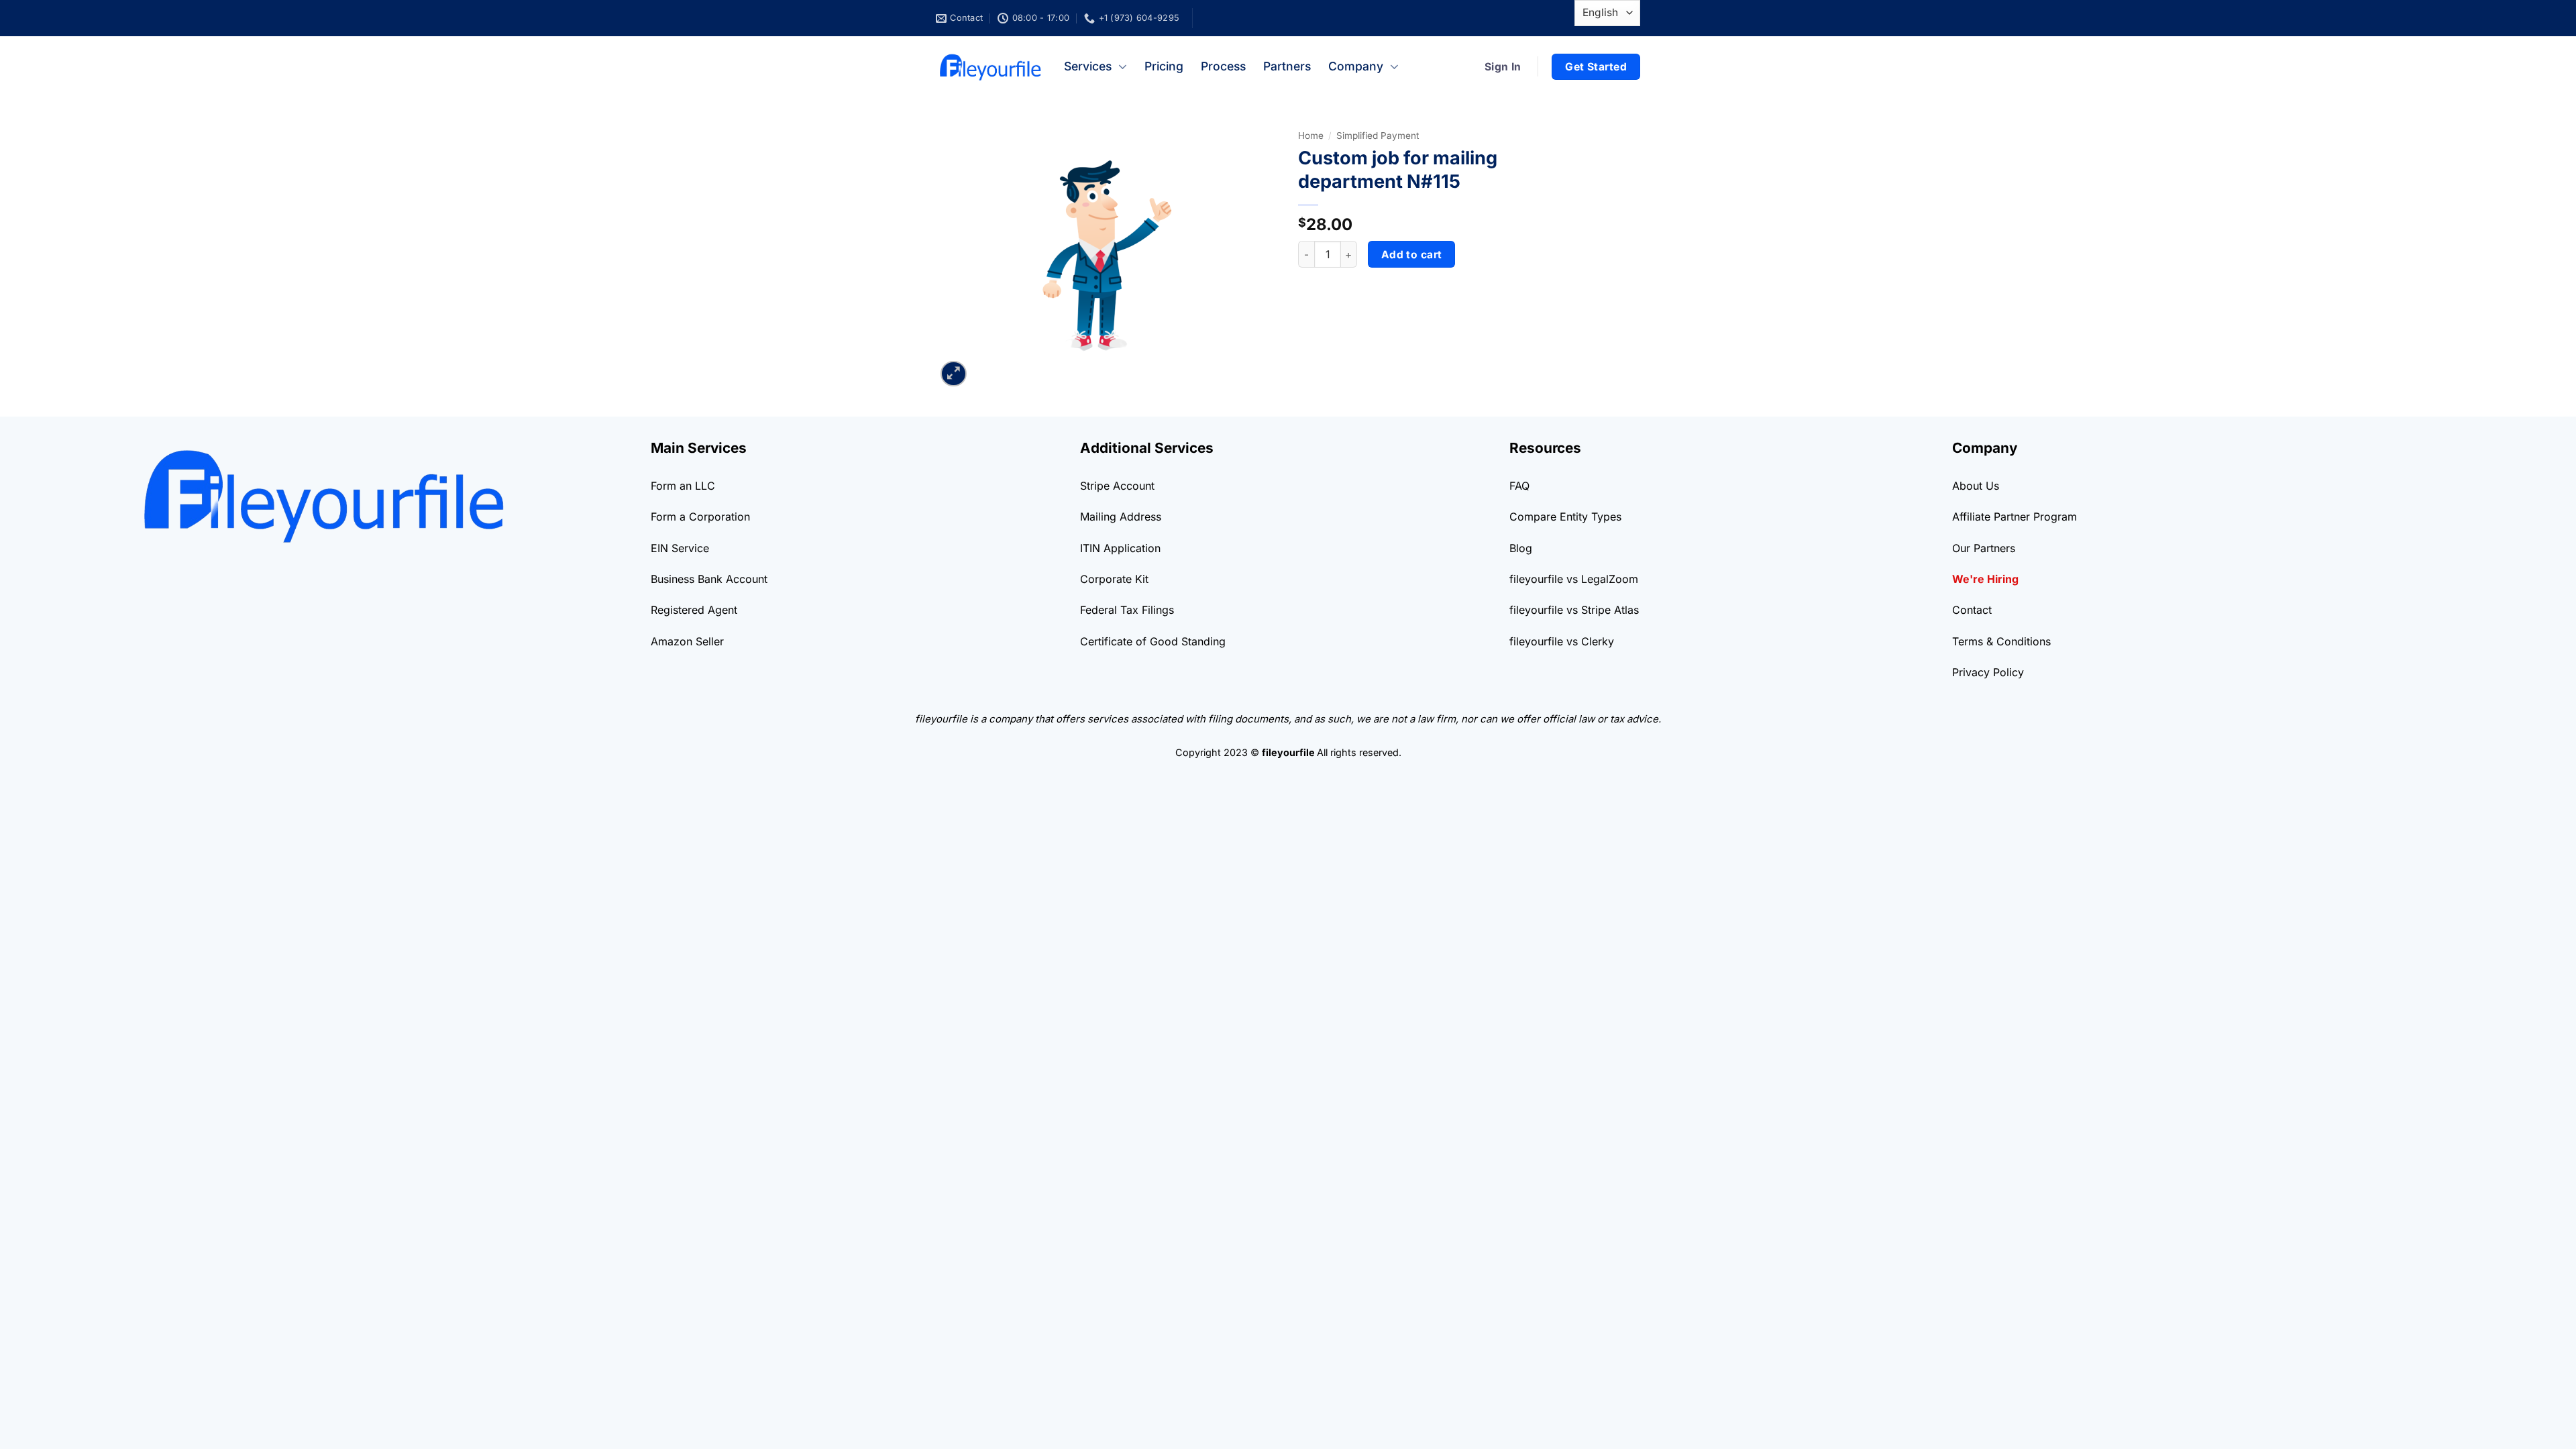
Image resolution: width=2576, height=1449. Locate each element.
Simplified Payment (1378, 136)
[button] (954, 374)
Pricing (1164, 66)
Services (1088, 66)
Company (1356, 66)
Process (1223, 66)
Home (1311, 136)
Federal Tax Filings (1127, 610)
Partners (1287, 66)
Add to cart (1412, 255)
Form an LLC (683, 486)
